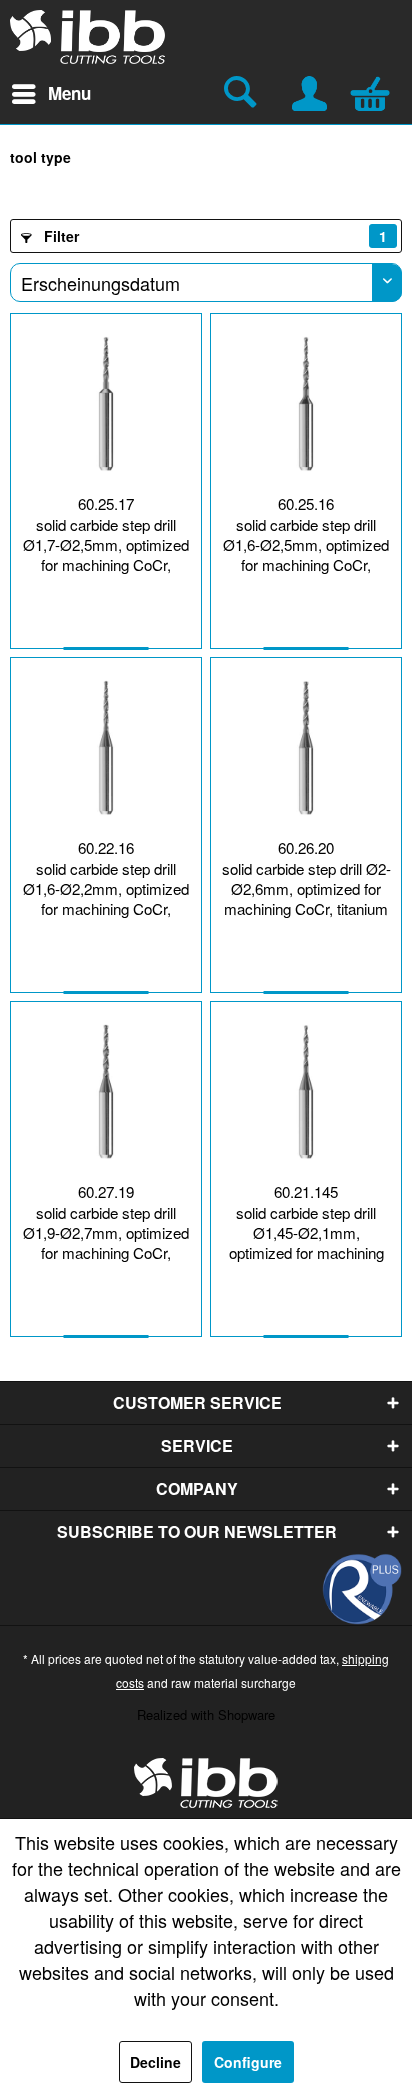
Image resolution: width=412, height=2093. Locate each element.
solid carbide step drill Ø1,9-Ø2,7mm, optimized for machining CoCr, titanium (106, 1235)
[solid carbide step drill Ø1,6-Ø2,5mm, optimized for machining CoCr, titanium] (306, 404)
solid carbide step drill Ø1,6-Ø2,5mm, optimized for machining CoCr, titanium (306, 547)
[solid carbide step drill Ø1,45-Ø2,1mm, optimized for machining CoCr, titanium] (306, 1092)
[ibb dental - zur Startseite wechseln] (206, 1783)
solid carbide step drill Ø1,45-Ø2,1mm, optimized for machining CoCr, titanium (306, 1235)
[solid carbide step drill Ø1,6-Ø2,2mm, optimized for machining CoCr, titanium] (106, 748)
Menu (69, 93)
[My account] (311, 91)
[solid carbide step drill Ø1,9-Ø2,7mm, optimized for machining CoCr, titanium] (106, 1092)
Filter (213, 236)
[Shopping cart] (375, 91)
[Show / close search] (243, 94)
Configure (248, 2062)
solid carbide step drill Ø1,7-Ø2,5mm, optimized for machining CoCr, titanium (106, 547)
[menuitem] (50, 94)
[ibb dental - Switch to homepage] (88, 37)
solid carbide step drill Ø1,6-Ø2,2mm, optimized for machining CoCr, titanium (106, 891)
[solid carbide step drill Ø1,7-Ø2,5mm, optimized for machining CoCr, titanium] (106, 404)
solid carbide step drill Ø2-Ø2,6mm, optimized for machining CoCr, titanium (306, 889)
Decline (155, 2062)
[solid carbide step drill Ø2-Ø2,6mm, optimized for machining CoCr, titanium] (306, 748)
